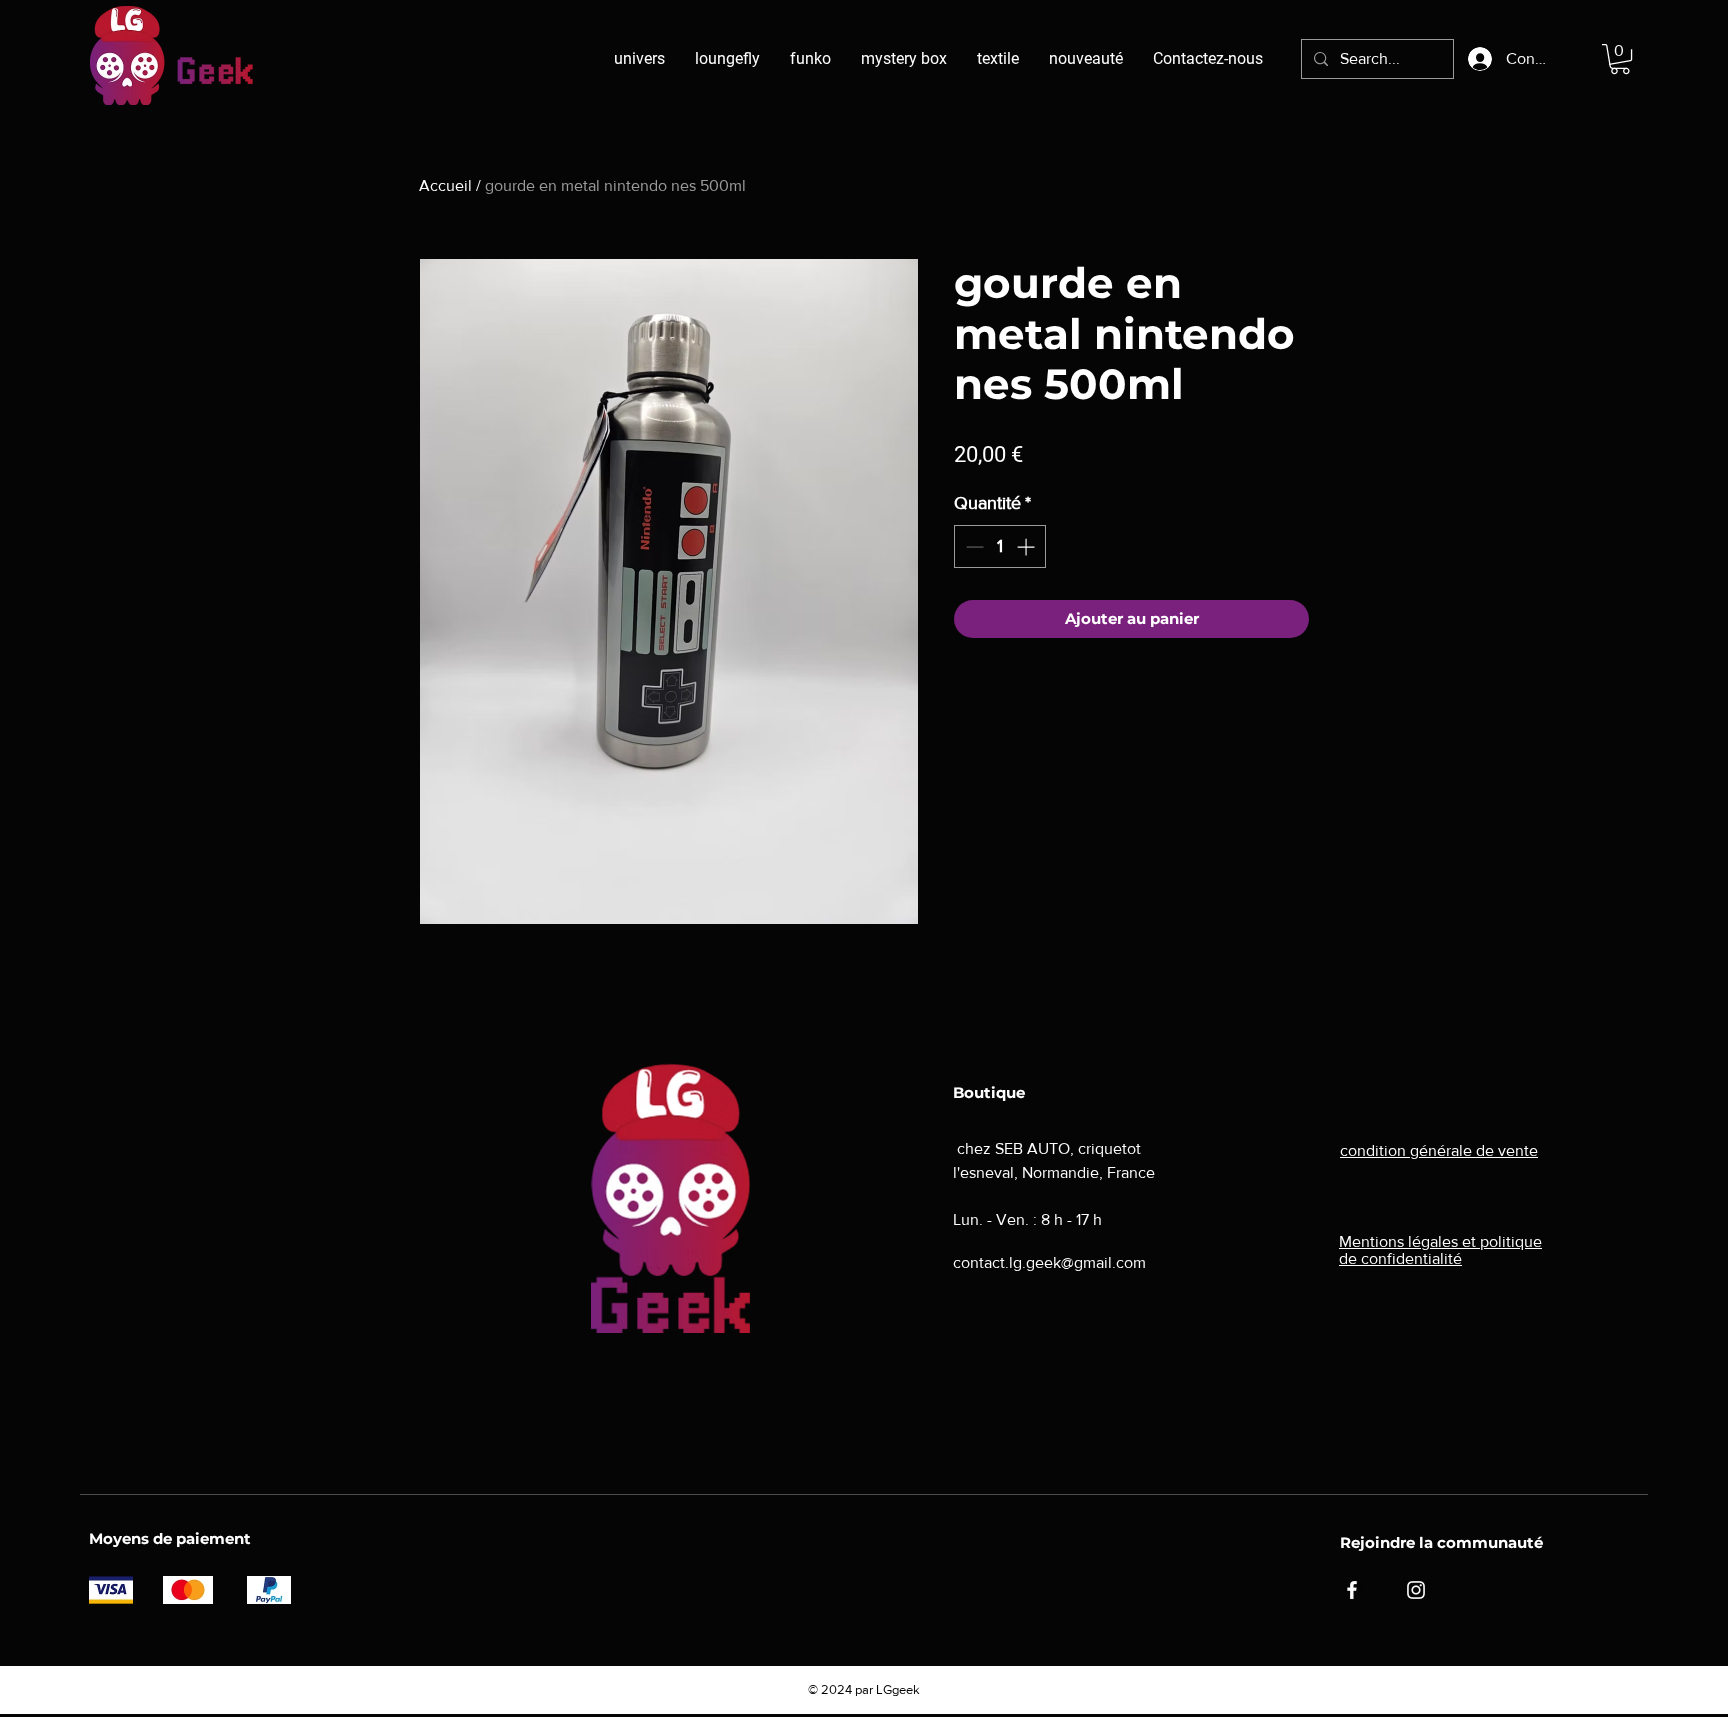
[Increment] (1027, 546)
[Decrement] (972, 546)
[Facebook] (1352, 1590)
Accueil (445, 185)
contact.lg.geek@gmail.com (1049, 1262)
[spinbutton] (1000, 546)
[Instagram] (1416, 1590)
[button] (1620, 59)
